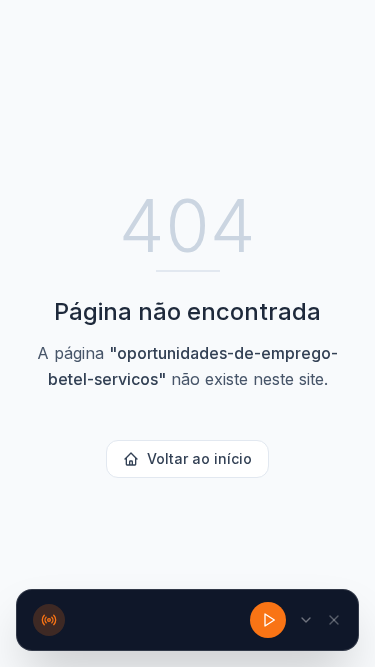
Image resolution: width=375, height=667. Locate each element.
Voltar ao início (199, 458)
